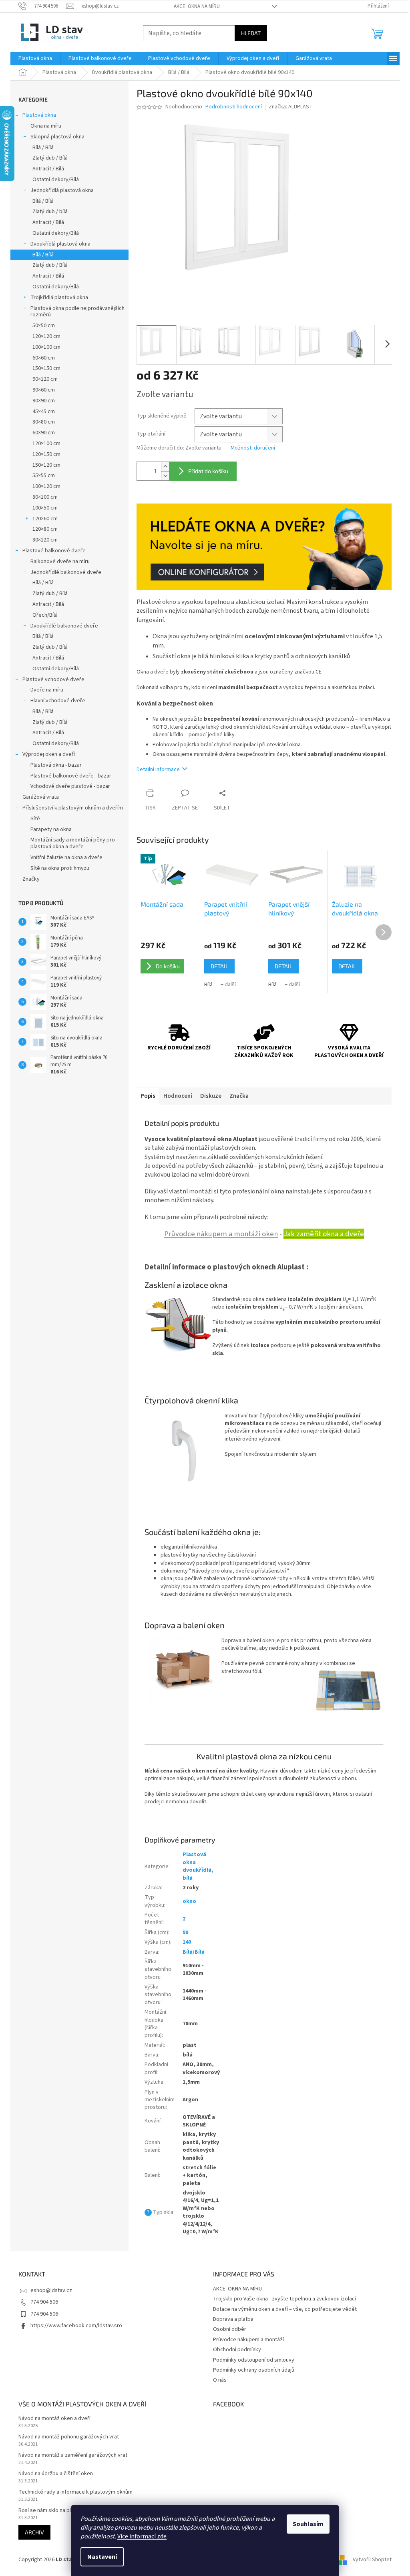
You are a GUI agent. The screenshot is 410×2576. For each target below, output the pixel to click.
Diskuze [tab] (211, 1096)
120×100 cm (46, 444)
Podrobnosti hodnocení (234, 107)
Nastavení (102, 2557)
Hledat (251, 33)
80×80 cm (44, 422)
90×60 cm (44, 390)
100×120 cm (46, 486)
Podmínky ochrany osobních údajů (254, 2370)
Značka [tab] (239, 1096)
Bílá (208, 985)
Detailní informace (158, 769)
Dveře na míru (47, 690)
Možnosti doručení (253, 448)
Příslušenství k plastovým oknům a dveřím (73, 808)
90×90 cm (44, 401)
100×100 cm (46, 347)
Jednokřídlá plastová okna (62, 190)
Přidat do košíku (208, 471)
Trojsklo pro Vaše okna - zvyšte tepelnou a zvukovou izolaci (284, 2299)
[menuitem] (35, 58)
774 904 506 (44, 2302)
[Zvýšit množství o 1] (165, 467)
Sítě (35, 819)
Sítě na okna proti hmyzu (60, 868)
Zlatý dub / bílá (50, 212)
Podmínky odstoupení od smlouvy (254, 2360)
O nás (220, 2380)
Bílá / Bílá (43, 148)
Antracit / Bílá (48, 169)
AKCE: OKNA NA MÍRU (197, 6)
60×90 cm (44, 433)
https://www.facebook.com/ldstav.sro (76, 2326)
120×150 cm (46, 454)
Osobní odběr (230, 2329)
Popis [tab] (148, 1096)
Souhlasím (308, 2524)
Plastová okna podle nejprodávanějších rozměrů (77, 312)
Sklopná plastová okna (57, 137)
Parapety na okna (51, 829)
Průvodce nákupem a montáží (248, 2340)
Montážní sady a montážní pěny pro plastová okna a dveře (73, 843)
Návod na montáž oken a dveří (54, 2419)
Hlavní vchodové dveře (58, 701)
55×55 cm (44, 476)
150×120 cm (46, 465)
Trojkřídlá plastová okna (59, 298)
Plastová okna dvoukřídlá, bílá (198, 1866)
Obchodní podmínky (237, 2350)
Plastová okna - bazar (56, 765)
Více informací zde (142, 2536)
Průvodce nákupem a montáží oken (221, 1234)
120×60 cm (45, 519)
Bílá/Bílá (194, 1952)
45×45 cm (44, 412)
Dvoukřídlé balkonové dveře (64, 626)
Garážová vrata (41, 797)
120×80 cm (45, 529)
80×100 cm (45, 497)
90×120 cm (45, 379)
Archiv (34, 2532)
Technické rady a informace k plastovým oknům (75, 2492)
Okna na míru (46, 126)
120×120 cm (46, 336)
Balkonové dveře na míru (60, 562)
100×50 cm (45, 508)
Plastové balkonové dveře (54, 551)
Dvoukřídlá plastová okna (60, 244)
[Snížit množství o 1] (165, 476)
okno (189, 1901)
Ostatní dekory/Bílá (56, 180)
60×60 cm (44, 358)
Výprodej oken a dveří (49, 754)
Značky (31, 879)
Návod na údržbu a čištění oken (56, 2474)
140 (187, 1942)
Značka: (291, 107)
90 (185, 1932)
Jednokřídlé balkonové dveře (66, 572)
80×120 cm (45, 540)
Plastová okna (39, 115)
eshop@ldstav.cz (51, 2290)
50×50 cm (44, 326)
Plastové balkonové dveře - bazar (71, 776)
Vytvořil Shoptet (372, 2560)
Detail (219, 966)
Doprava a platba (233, 2319)
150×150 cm (46, 368)
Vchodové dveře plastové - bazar (70, 786)
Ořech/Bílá (45, 615)
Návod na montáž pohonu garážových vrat (69, 2437)
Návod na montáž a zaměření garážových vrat (73, 2455)
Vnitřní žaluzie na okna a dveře (66, 857)
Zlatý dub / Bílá (50, 158)
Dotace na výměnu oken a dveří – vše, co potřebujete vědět (285, 2309)
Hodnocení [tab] (178, 1096)
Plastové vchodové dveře (53, 679)
